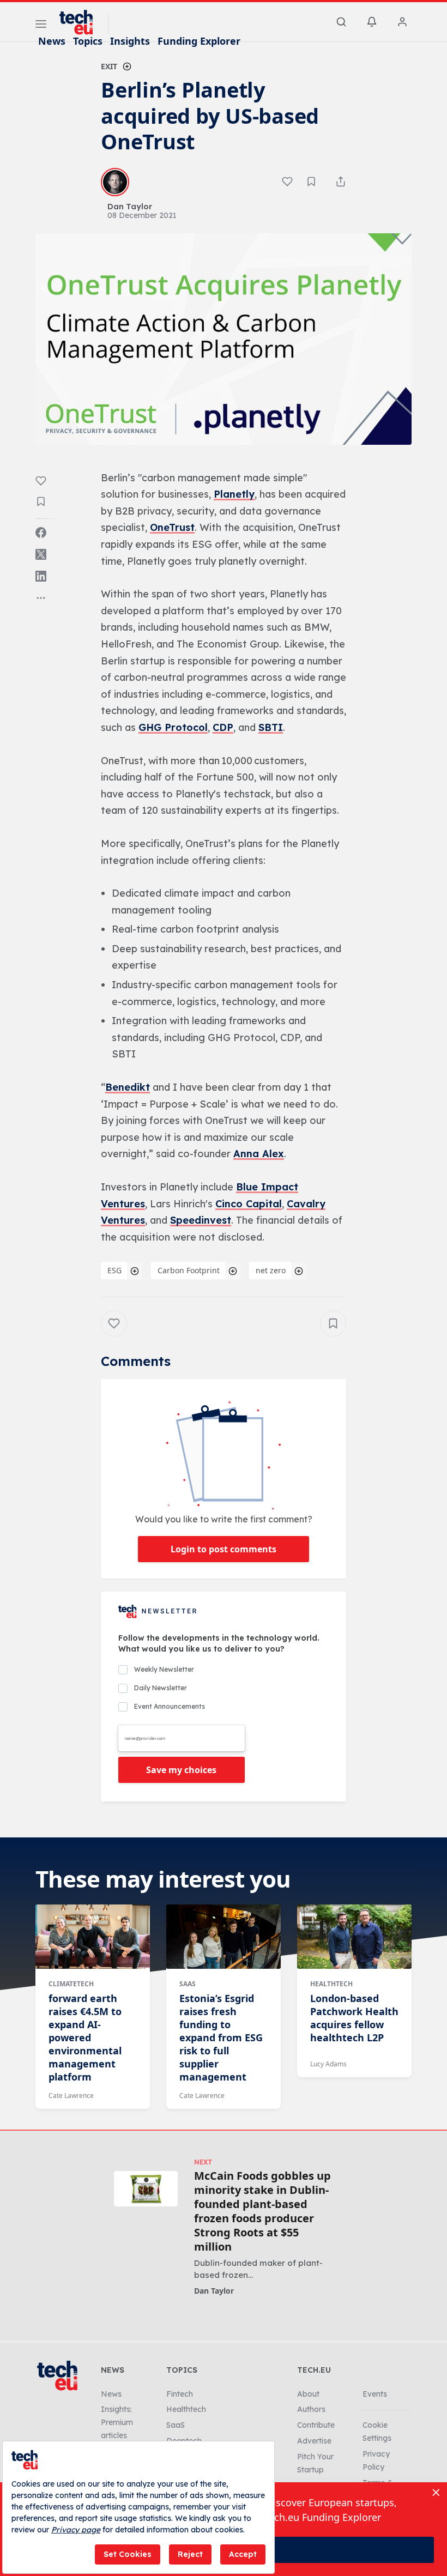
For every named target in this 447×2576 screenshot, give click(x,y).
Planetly (234, 494)
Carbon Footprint (189, 1270)
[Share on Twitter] (41, 554)
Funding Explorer (199, 41)
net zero (271, 1270)
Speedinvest (201, 1220)
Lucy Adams (328, 2064)
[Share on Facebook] (41, 533)
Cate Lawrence (71, 2096)
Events (375, 2394)
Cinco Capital (249, 1204)
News (52, 41)
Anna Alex (259, 1154)
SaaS (188, 1984)
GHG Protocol (173, 727)
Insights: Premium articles (117, 2422)
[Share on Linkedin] (41, 576)
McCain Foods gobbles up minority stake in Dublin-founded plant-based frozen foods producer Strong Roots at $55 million (262, 2211)
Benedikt (128, 1087)
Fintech (180, 2394)
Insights (130, 41)
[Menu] (41, 26)
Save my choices (181, 1770)
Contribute (316, 2425)
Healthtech (331, 1984)
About (308, 2394)
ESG (114, 1270)
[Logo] (81, 22)
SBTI (271, 727)
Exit (109, 66)
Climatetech (71, 1984)
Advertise (314, 2441)
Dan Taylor (214, 2291)
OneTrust (172, 527)
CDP (223, 727)
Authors (311, 2409)
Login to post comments (224, 1549)
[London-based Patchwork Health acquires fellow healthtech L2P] (354, 1937)
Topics (88, 41)
